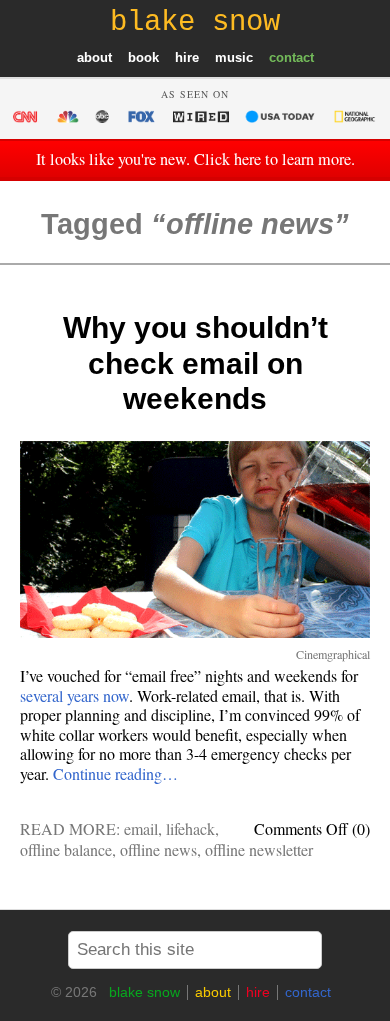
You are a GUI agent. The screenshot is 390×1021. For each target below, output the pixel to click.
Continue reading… (115, 773)
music (234, 57)
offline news (158, 849)
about (94, 57)
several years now (74, 695)
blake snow (144, 992)
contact (291, 57)
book (143, 57)
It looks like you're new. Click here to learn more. (195, 159)
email (141, 828)
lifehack (190, 828)
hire (187, 57)
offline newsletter (259, 849)
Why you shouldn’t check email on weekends (195, 363)
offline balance (66, 849)
